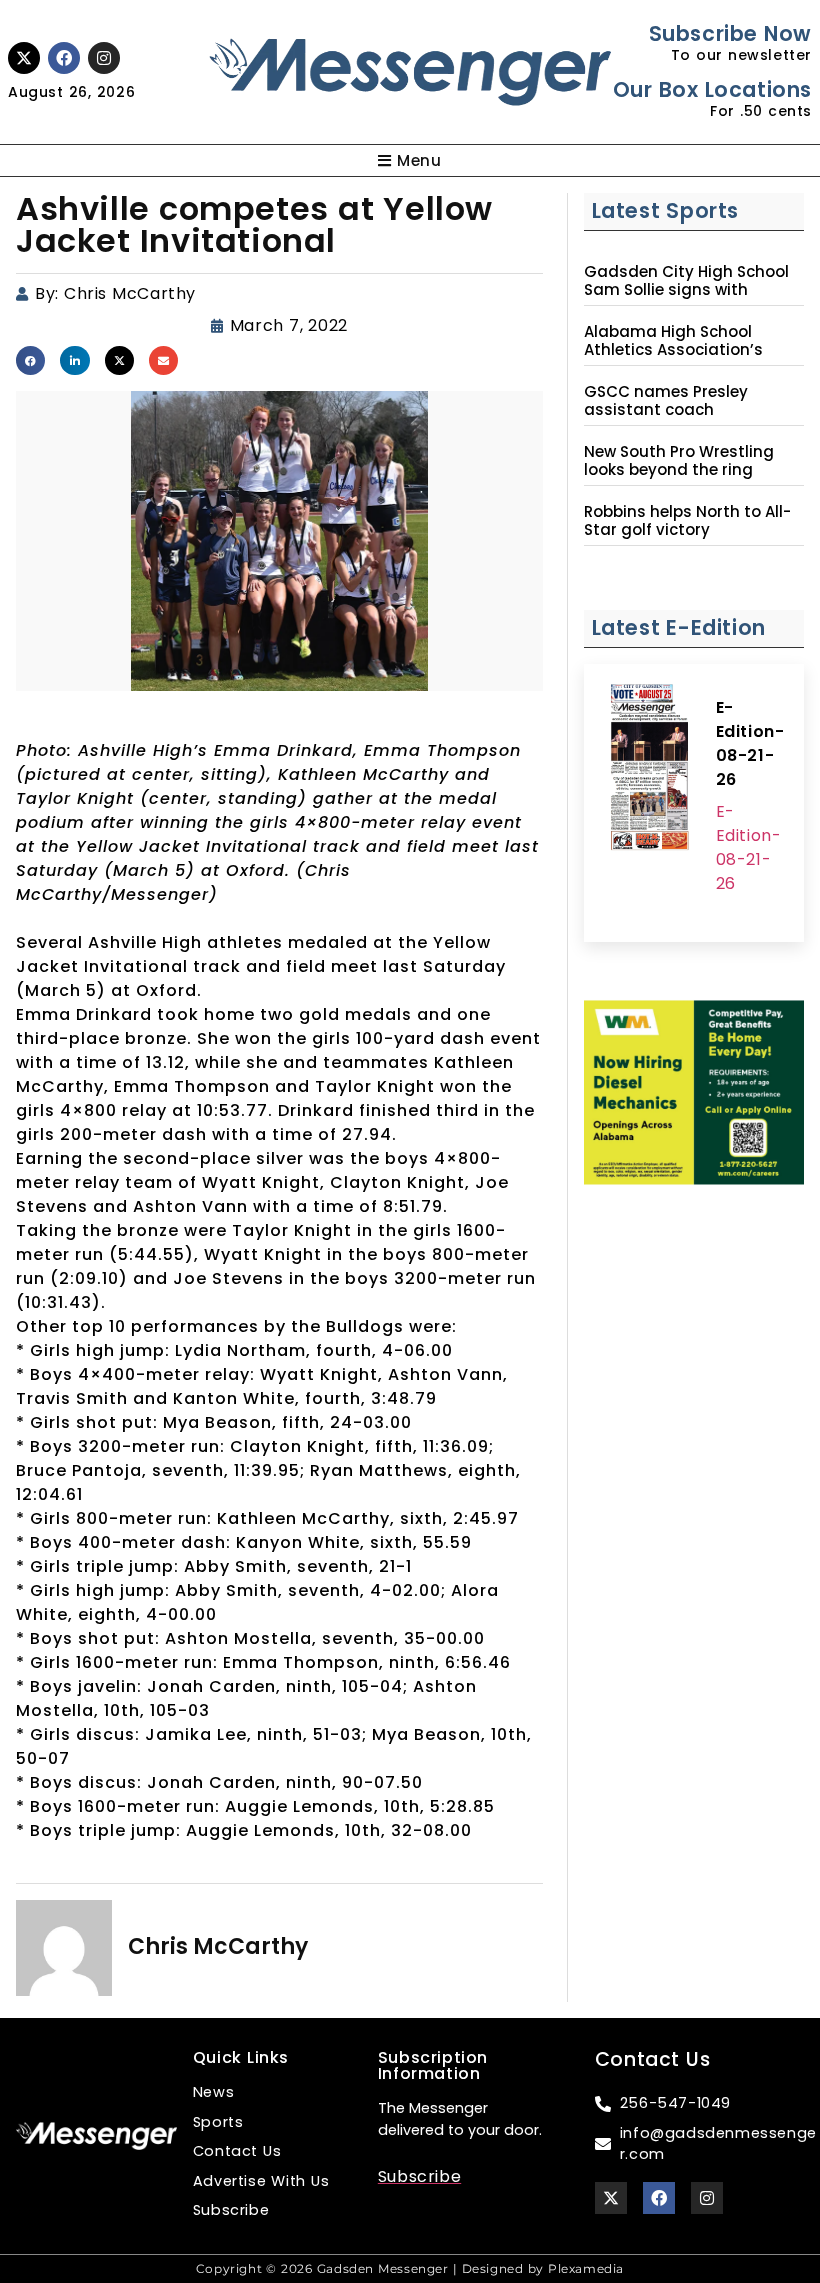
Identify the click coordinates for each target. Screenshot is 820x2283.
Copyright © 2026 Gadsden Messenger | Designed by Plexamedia (410, 2268)
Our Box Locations (712, 89)
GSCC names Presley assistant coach (666, 401)
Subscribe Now (730, 33)
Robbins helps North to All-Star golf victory (687, 521)
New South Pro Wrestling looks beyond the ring (679, 461)
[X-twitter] (24, 58)
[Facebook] (64, 58)
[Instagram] (104, 58)
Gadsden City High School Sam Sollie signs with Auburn (686, 290)
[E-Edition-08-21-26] (650, 770)
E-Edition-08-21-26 (750, 743)
